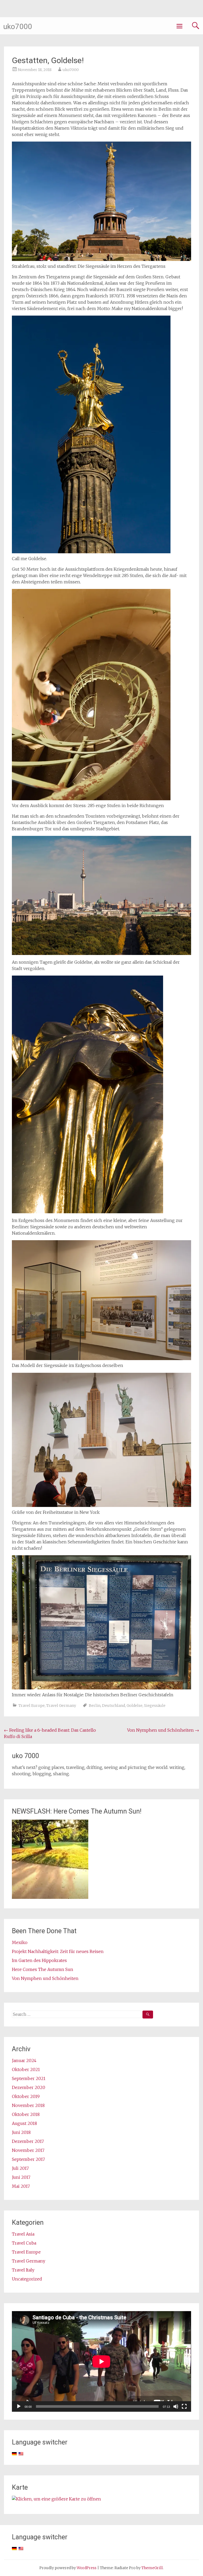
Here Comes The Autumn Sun (43, 1969)
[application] (101, 2361)
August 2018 (24, 2123)
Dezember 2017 (28, 2141)
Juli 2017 (20, 2168)
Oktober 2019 (26, 2096)
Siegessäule (155, 1706)
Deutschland (114, 1706)
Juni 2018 (21, 2132)
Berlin (95, 1706)
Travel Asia (23, 2234)
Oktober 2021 (26, 2069)
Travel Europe (32, 1706)
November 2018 (28, 2105)
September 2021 (29, 2078)
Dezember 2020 (29, 2087)
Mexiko (20, 1942)
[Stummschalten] (176, 2406)
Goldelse (135, 1706)
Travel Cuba (24, 2243)
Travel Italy (23, 2270)
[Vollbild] (184, 2406)
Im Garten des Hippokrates (39, 1960)
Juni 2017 (21, 2177)
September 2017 (28, 2159)
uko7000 (18, 27)
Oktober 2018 (26, 2114)
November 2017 (28, 2150)
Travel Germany (61, 1706)
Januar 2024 (24, 2060)
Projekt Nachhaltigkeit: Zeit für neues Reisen (58, 1951)
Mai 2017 (21, 2186)
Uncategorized (27, 2279)
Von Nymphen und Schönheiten (163, 1730)
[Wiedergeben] (19, 2406)
